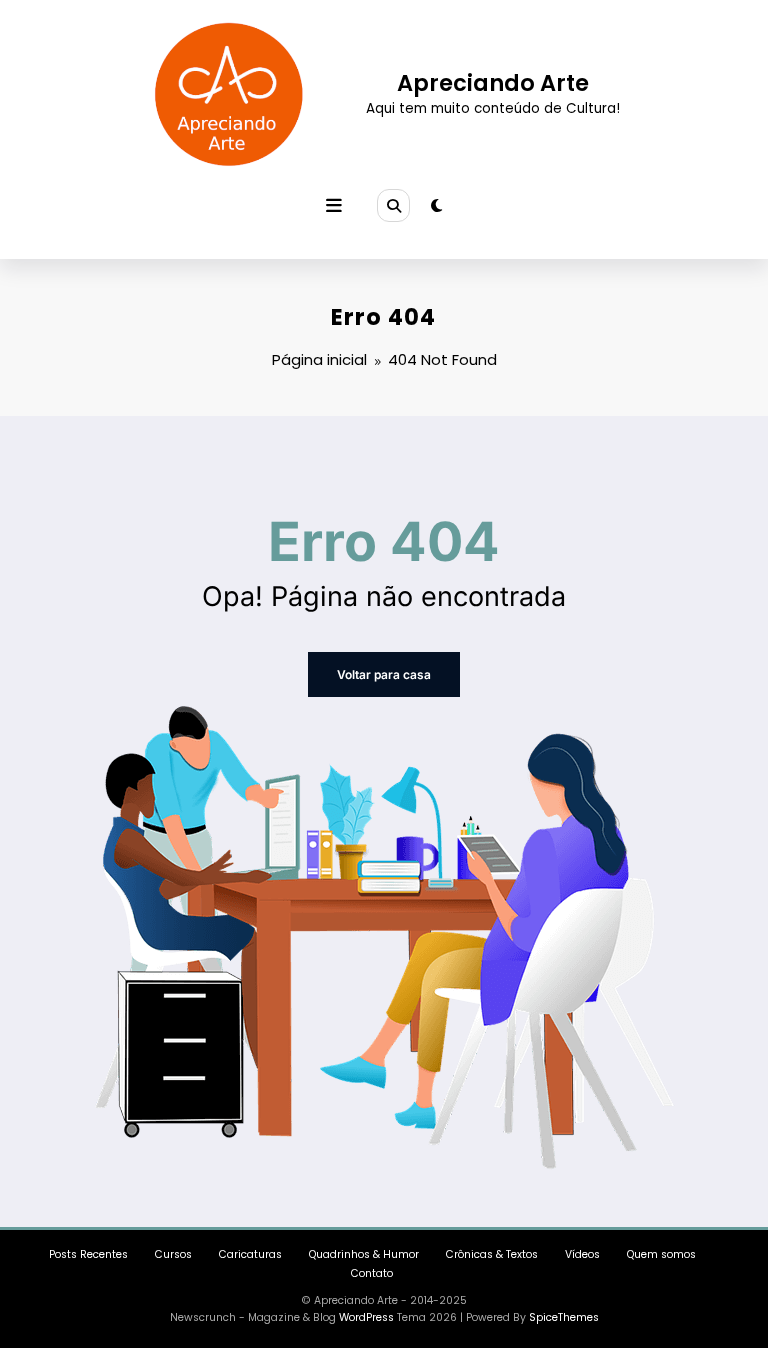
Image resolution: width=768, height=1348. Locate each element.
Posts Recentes (88, 1254)
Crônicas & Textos (492, 1254)
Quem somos (661, 1254)
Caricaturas (250, 1254)
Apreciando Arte (493, 83)
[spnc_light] (436, 205)
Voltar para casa (384, 674)
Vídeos (582, 1254)
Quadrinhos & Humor (364, 1254)
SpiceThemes (564, 1317)
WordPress (366, 1317)
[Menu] (334, 206)
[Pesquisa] (393, 205)
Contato (372, 1273)
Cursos (173, 1254)
